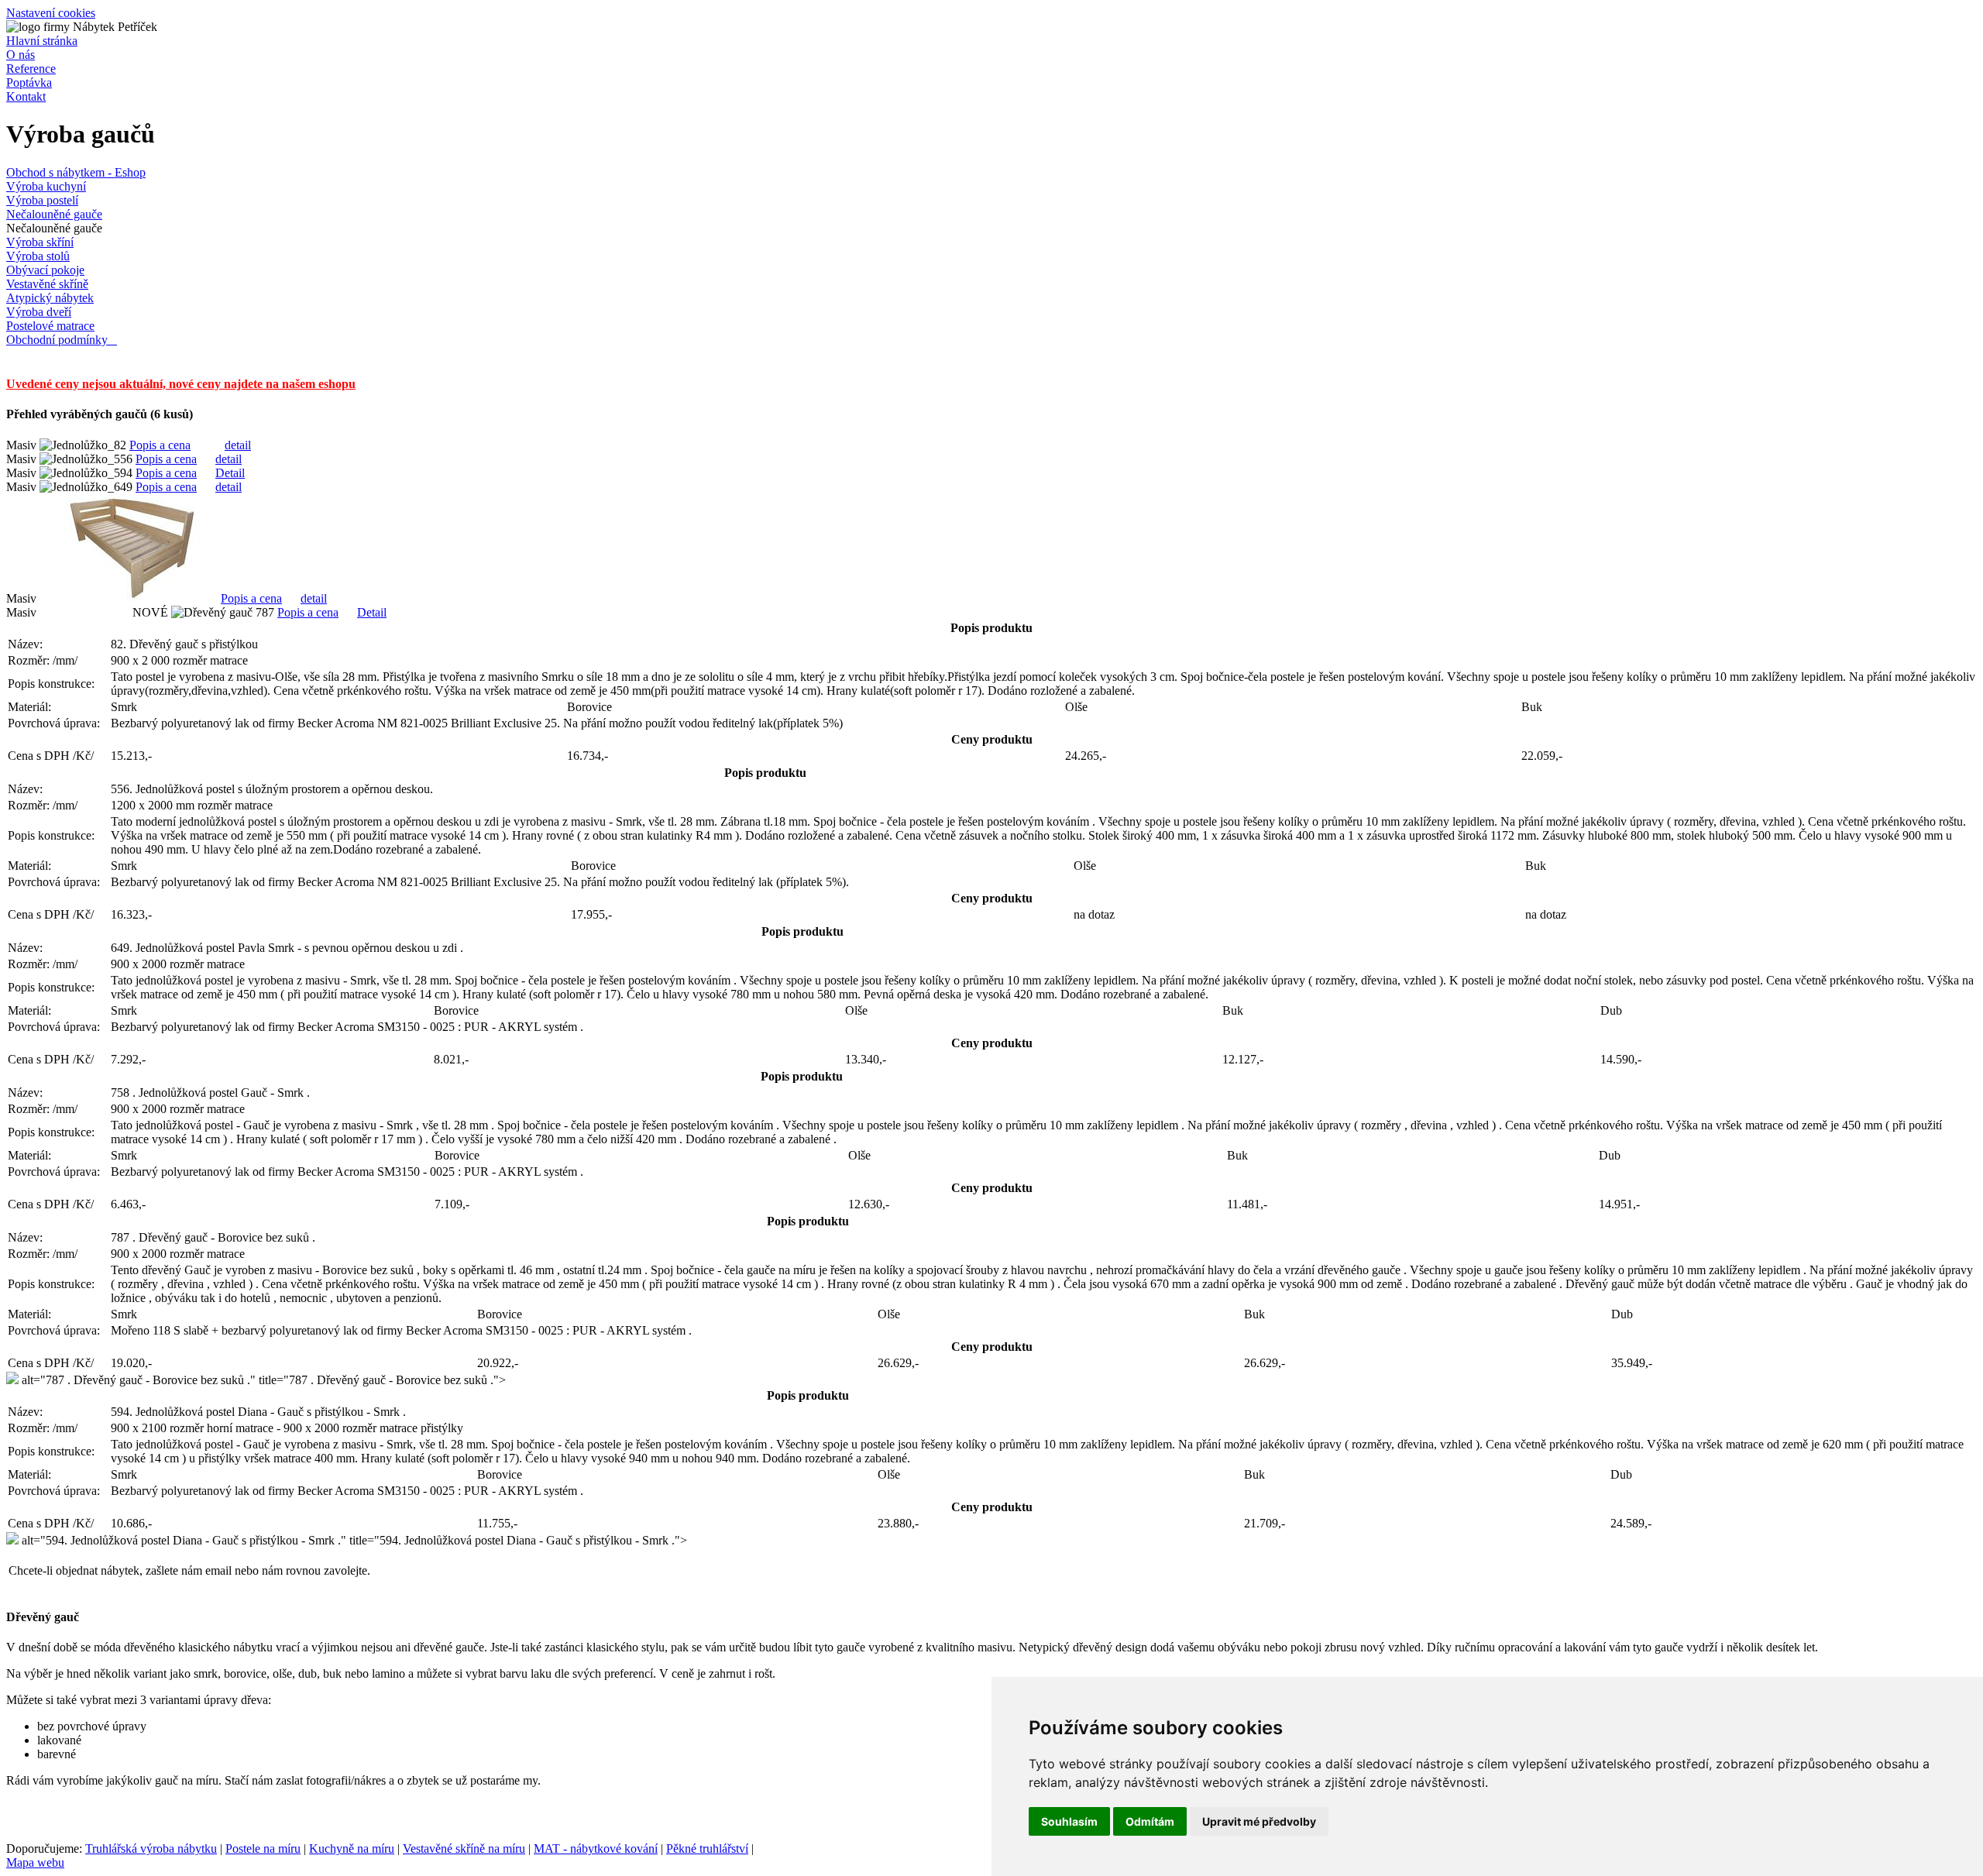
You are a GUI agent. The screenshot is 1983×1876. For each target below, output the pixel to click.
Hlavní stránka (42, 41)
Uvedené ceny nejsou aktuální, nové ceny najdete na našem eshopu (181, 384)
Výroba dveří (39, 312)
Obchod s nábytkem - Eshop (76, 172)
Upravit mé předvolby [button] (1259, 1821)
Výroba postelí (42, 200)
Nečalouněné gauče (54, 214)
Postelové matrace (50, 326)
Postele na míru (263, 1849)
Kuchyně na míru (352, 1849)
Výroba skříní (40, 242)
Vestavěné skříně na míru (464, 1849)
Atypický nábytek (50, 298)
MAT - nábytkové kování (596, 1849)
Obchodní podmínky (62, 340)
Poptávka (29, 82)
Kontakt (26, 96)
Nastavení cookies (51, 13)
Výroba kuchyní (46, 186)
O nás (21, 55)
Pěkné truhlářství (707, 1849)
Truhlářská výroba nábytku (151, 1849)
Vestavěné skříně (47, 284)
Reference (31, 69)
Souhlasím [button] (1069, 1821)
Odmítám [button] (1150, 1821)
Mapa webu (35, 1862)
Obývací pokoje (45, 270)
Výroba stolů (38, 256)
